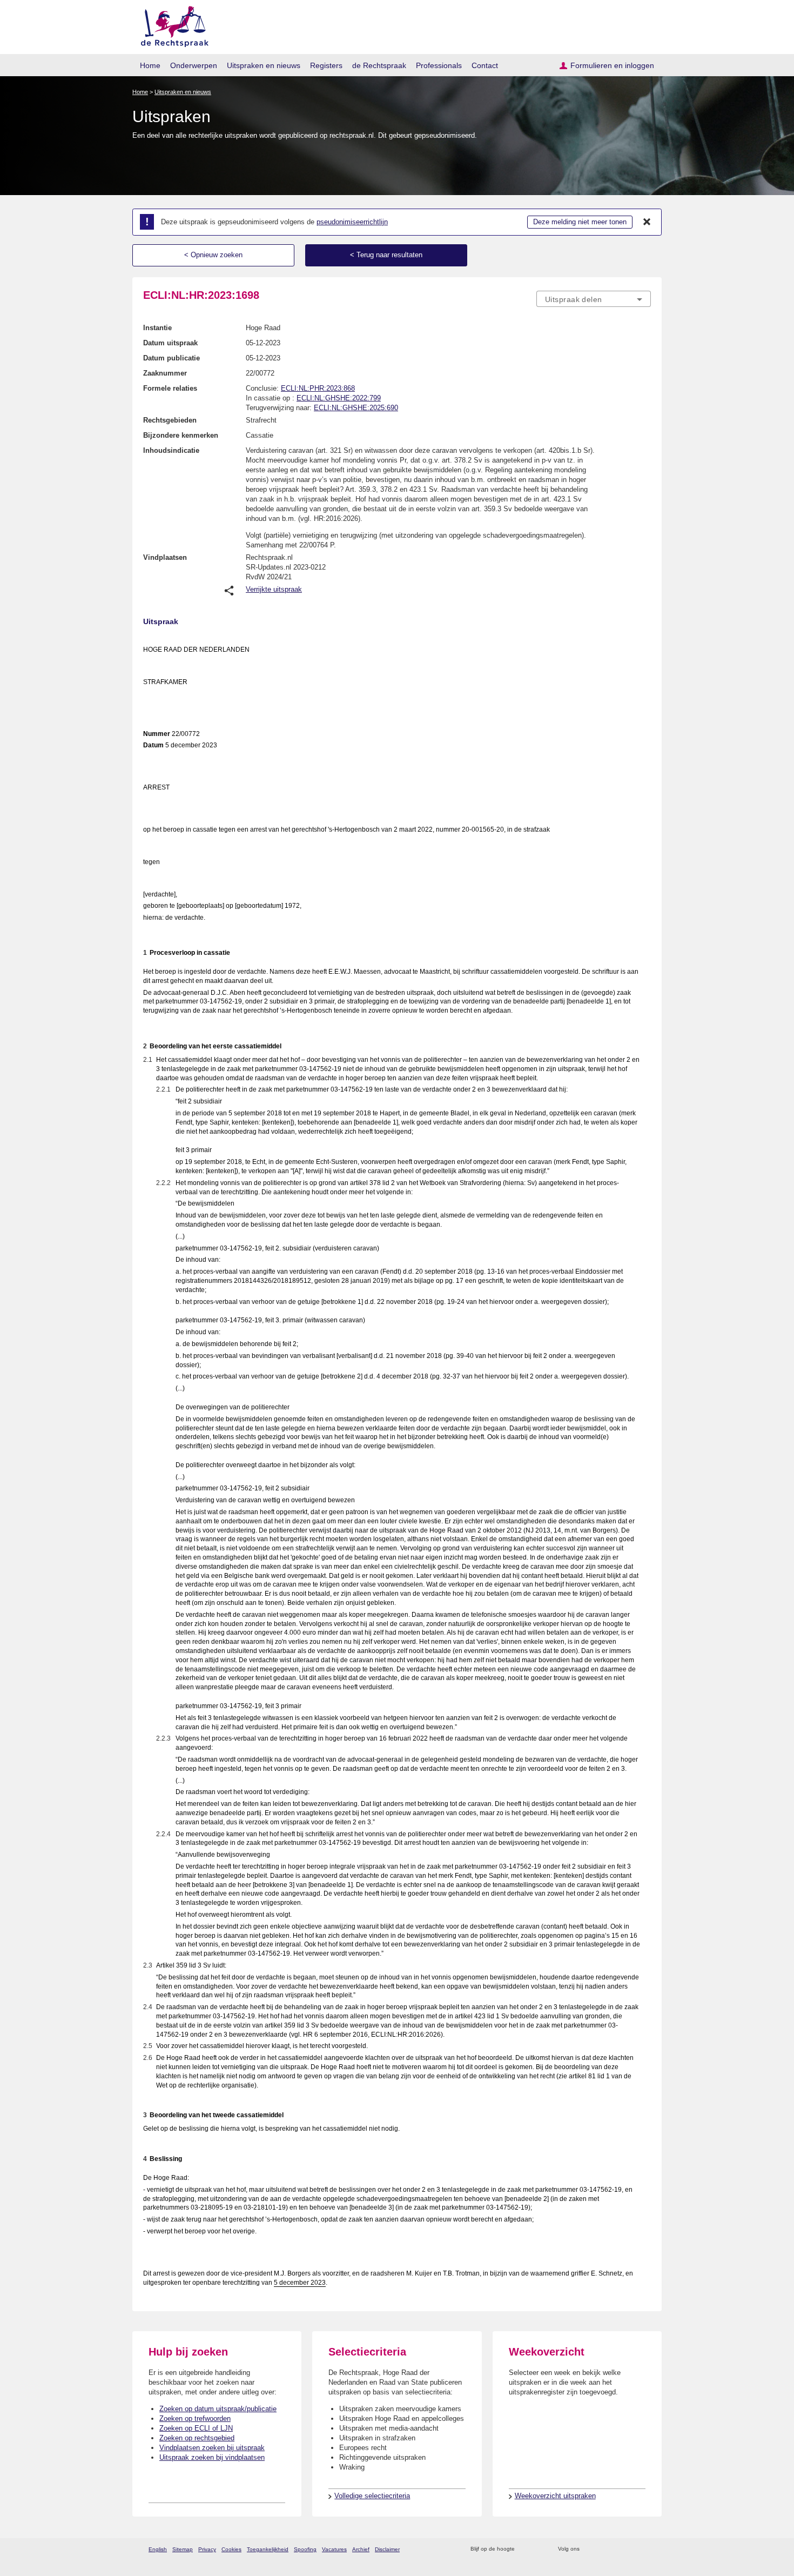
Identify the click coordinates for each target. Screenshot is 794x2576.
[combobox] (594, 299)
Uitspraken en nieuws (264, 65)
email (539, 2549)
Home (150, 65)
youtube (645, 2549)
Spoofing (305, 2549)
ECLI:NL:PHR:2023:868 (318, 388)
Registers (326, 65)
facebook (603, 2549)
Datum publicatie (171, 358)
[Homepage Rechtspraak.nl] (171, 25)
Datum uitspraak (170, 343)
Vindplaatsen (165, 557)
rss (525, 2549)
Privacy (207, 2549)
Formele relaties (170, 388)
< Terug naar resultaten (386, 255)
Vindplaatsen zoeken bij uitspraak (212, 2448)
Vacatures (334, 2549)
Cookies (231, 2549)
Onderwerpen (194, 65)
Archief (361, 2549)
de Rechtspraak (379, 65)
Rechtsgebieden (170, 420)
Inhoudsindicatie (171, 450)
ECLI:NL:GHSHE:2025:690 (356, 408)
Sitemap (183, 2549)
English (158, 2549)
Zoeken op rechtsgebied (197, 2438)
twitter (589, 2549)
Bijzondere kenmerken (181, 435)
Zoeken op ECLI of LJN (196, 2428)
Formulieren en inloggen (612, 65)
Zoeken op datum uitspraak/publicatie (218, 2409)
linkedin (631, 2549)
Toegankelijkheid (268, 2549)
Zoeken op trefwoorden (195, 2418)
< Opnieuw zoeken (213, 255)
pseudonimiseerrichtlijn (352, 222)
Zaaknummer (165, 373)
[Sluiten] (647, 222)
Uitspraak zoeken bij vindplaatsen (212, 2457)
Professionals (439, 65)
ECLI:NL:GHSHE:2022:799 (339, 398)
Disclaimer (387, 2549)
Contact (485, 65)
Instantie (157, 328)
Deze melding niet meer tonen (580, 222)
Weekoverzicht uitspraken (555, 2496)
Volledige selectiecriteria (372, 2496)
